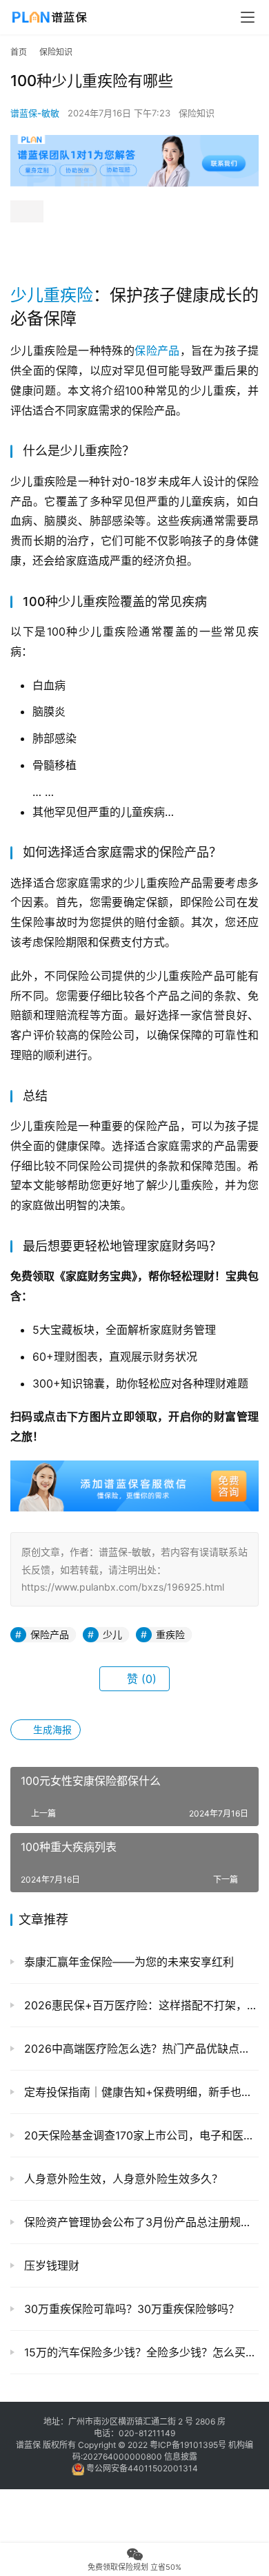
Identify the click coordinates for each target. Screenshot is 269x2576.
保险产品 (157, 350)
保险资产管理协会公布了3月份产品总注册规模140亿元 (140, 2222)
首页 (19, 52)
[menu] (248, 17)
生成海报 (51, 1729)
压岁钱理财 (50, 2265)
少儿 (27, 295)
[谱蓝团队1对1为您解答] (134, 142)
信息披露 (181, 2457)
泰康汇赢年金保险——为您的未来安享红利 (127, 1962)
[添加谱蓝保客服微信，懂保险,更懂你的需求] (134, 1470)
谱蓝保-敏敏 (35, 113)
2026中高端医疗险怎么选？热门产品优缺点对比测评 (140, 2049)
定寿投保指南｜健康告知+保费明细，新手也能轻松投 (140, 2092)
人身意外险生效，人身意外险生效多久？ (122, 2179)
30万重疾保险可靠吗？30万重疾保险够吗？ (130, 2309)
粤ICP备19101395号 (188, 2445)
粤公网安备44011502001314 (141, 2468)
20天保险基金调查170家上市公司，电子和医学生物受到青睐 (140, 2135)
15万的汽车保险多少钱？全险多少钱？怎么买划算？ (140, 2352)
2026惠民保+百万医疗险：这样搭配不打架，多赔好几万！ (140, 2005)
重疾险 (68, 295)
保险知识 (197, 113)
